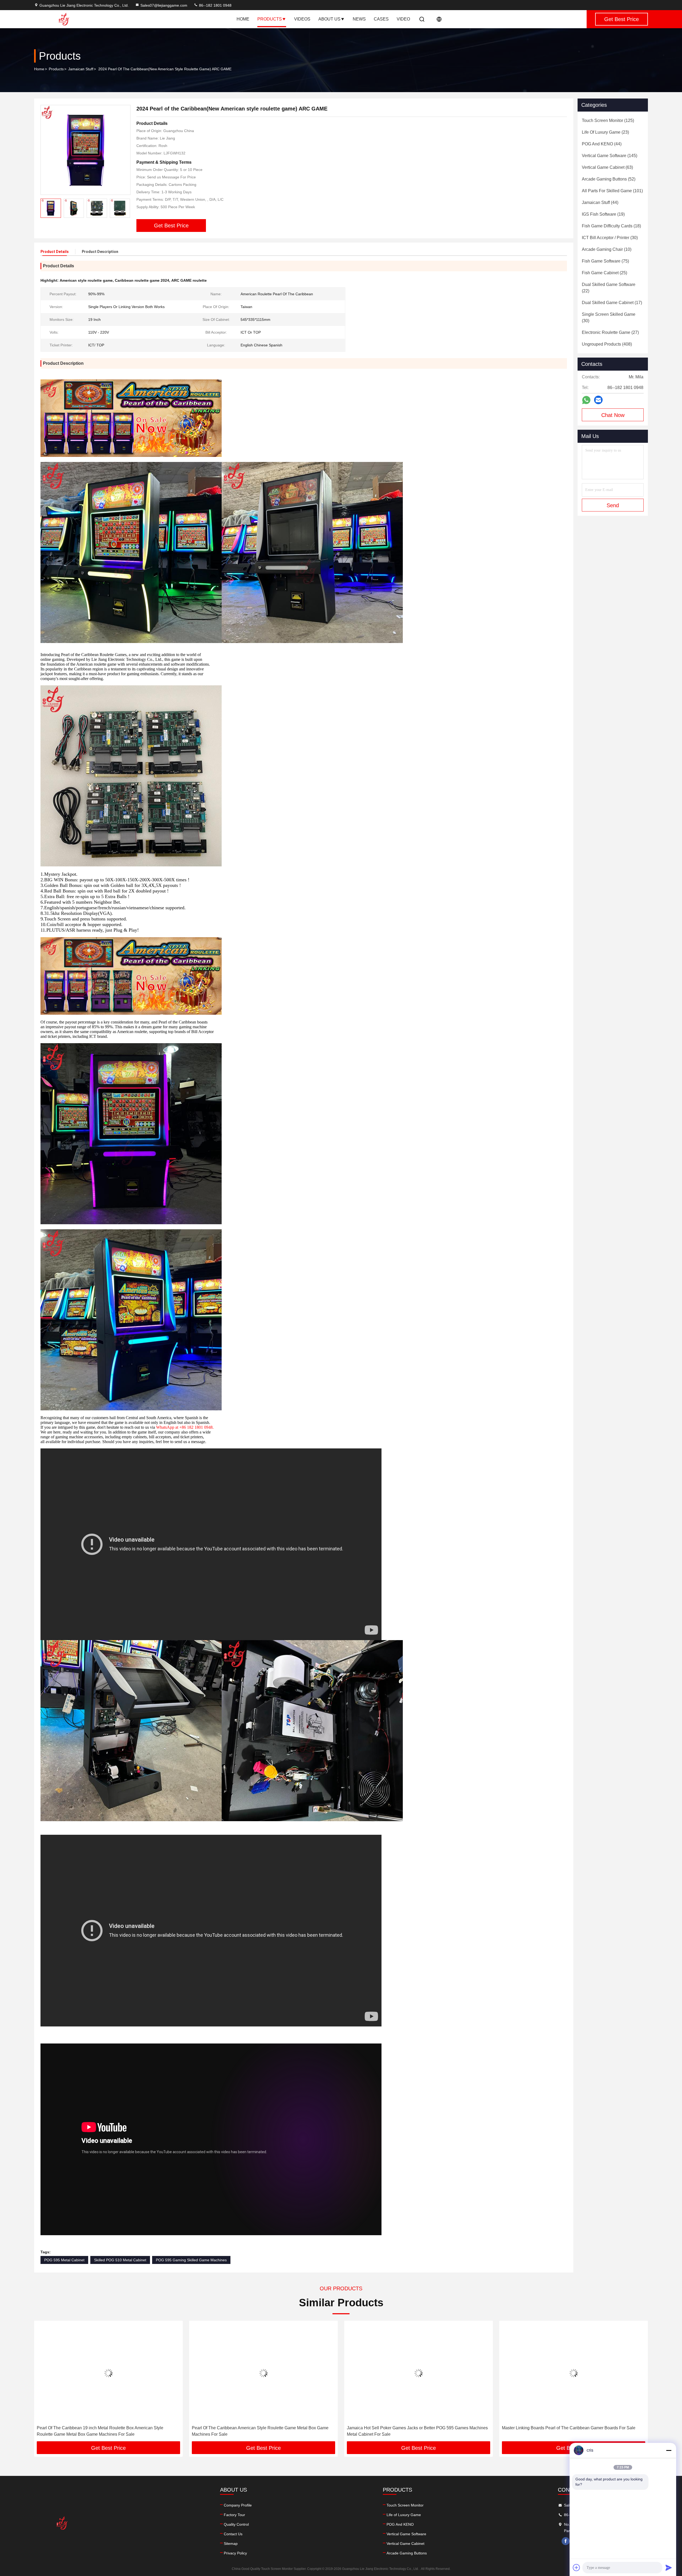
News (359, 19)
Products (270, 19)
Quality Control (236, 2524)
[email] (598, 400)
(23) (605, 132)
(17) (612, 303)
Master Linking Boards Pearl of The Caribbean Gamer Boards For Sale (259, 2428)
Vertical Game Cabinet (405, 2544)
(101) (612, 191)
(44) (602, 144)
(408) (607, 344)
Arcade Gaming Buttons (407, 2553)
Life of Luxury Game (404, 2515)
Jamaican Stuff (81, 69)
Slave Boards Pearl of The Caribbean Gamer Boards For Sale (405, 2428)
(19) (603, 214)
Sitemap (231, 2544)
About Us (329, 19)
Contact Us (233, 2534)
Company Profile (238, 2505)
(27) (610, 332)
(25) (604, 273)
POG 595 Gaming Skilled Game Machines (191, 2260)
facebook (566, 2541)
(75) (605, 261)
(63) (607, 167)
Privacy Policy (235, 2553)
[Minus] (669, 2450)
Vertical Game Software (406, 2534)
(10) (607, 249)
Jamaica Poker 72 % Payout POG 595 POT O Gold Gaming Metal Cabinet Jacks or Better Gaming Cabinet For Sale (572, 2431)
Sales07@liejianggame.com (164, 5)
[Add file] (577, 2567)
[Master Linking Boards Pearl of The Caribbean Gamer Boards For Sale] (263, 2373)
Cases (381, 19)
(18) (611, 226)
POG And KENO (400, 2524)
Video (403, 19)
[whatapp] (586, 400)
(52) (609, 179)
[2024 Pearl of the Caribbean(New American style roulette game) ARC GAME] (86, 150)
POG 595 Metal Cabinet (64, 2260)
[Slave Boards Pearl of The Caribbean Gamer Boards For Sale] (419, 2373)
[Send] (669, 2567)
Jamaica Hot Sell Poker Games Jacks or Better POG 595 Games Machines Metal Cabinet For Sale (107, 2431)
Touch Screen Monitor (405, 2505)
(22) (609, 288)
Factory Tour (234, 2515)
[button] (126, 208)
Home (243, 19)
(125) (608, 120)
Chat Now (613, 415)
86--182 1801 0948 (215, 5)
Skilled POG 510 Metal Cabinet (120, 2260)
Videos (302, 19)
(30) (610, 238)
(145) (610, 156)
